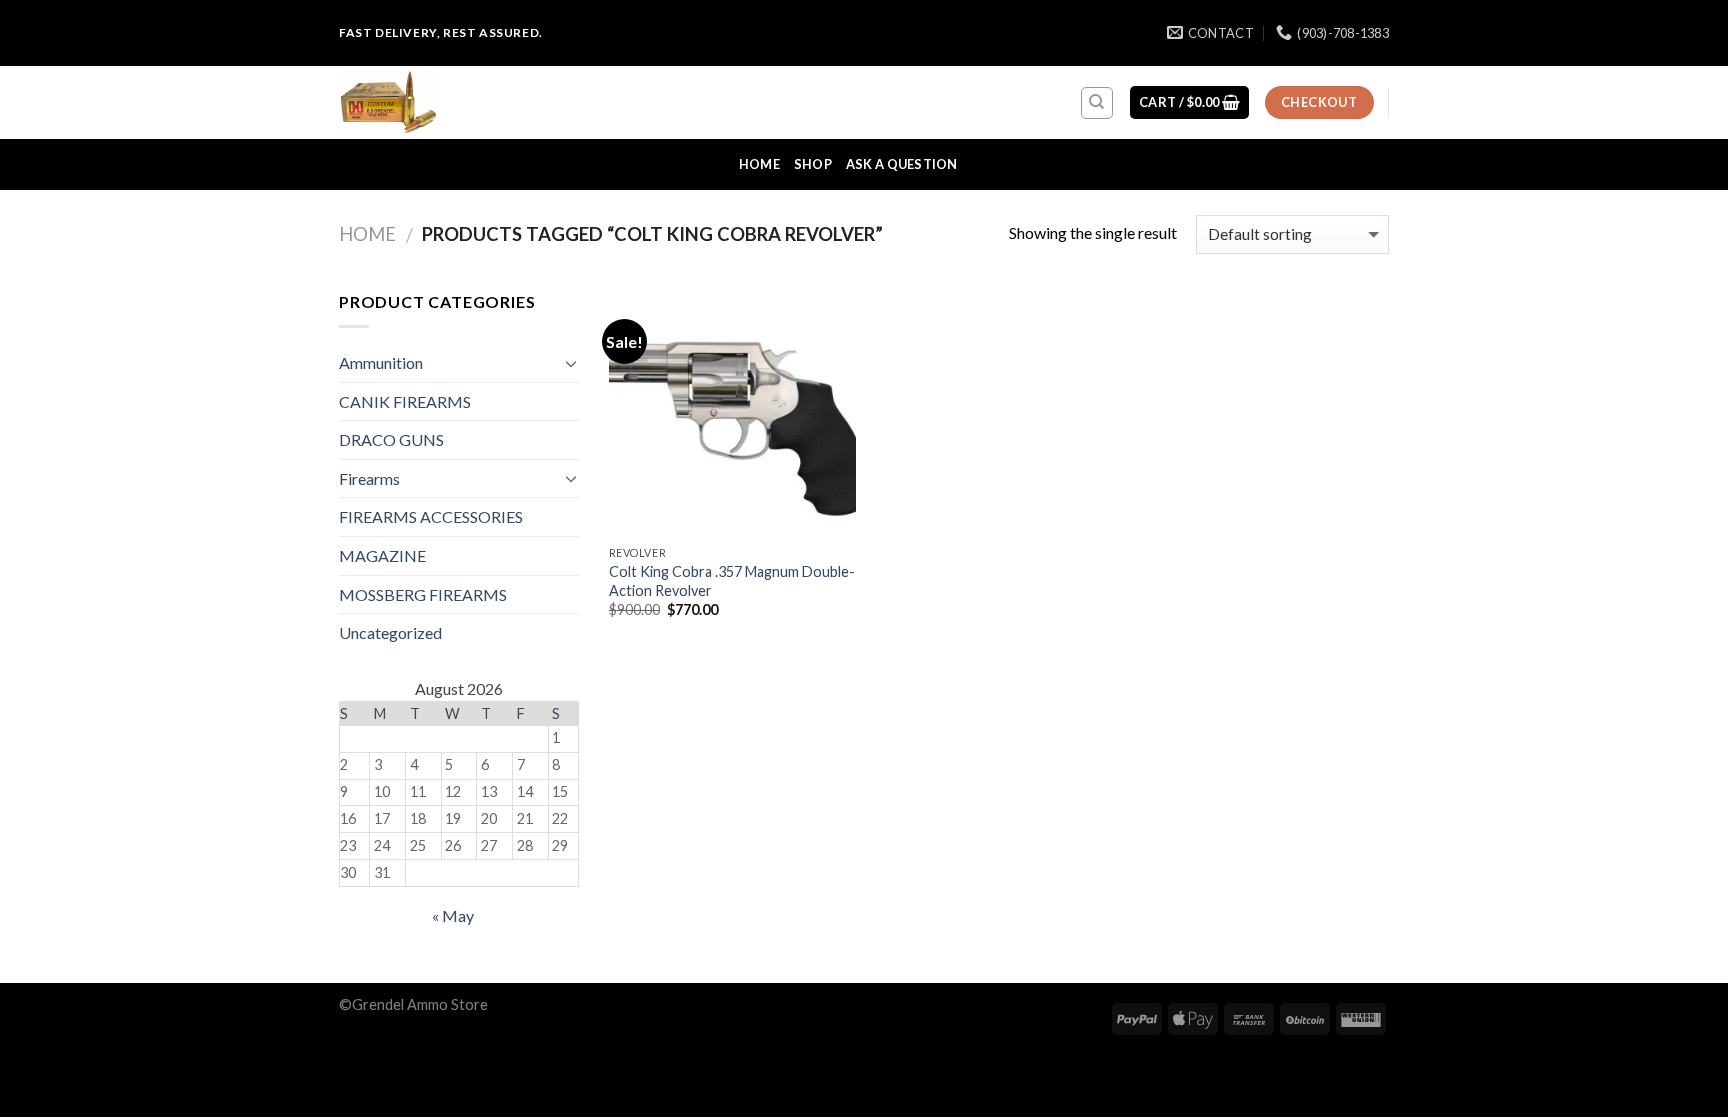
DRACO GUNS (391, 439)
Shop (813, 164)
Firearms (369, 478)
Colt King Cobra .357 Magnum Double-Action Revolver (732, 581)
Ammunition (381, 362)
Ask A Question (902, 164)
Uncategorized (390, 632)
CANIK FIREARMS (405, 401)
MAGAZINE (382, 555)
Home (759, 164)
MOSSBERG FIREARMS (423, 594)
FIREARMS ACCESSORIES (431, 516)
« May (453, 915)
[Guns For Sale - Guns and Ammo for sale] (439, 102)
